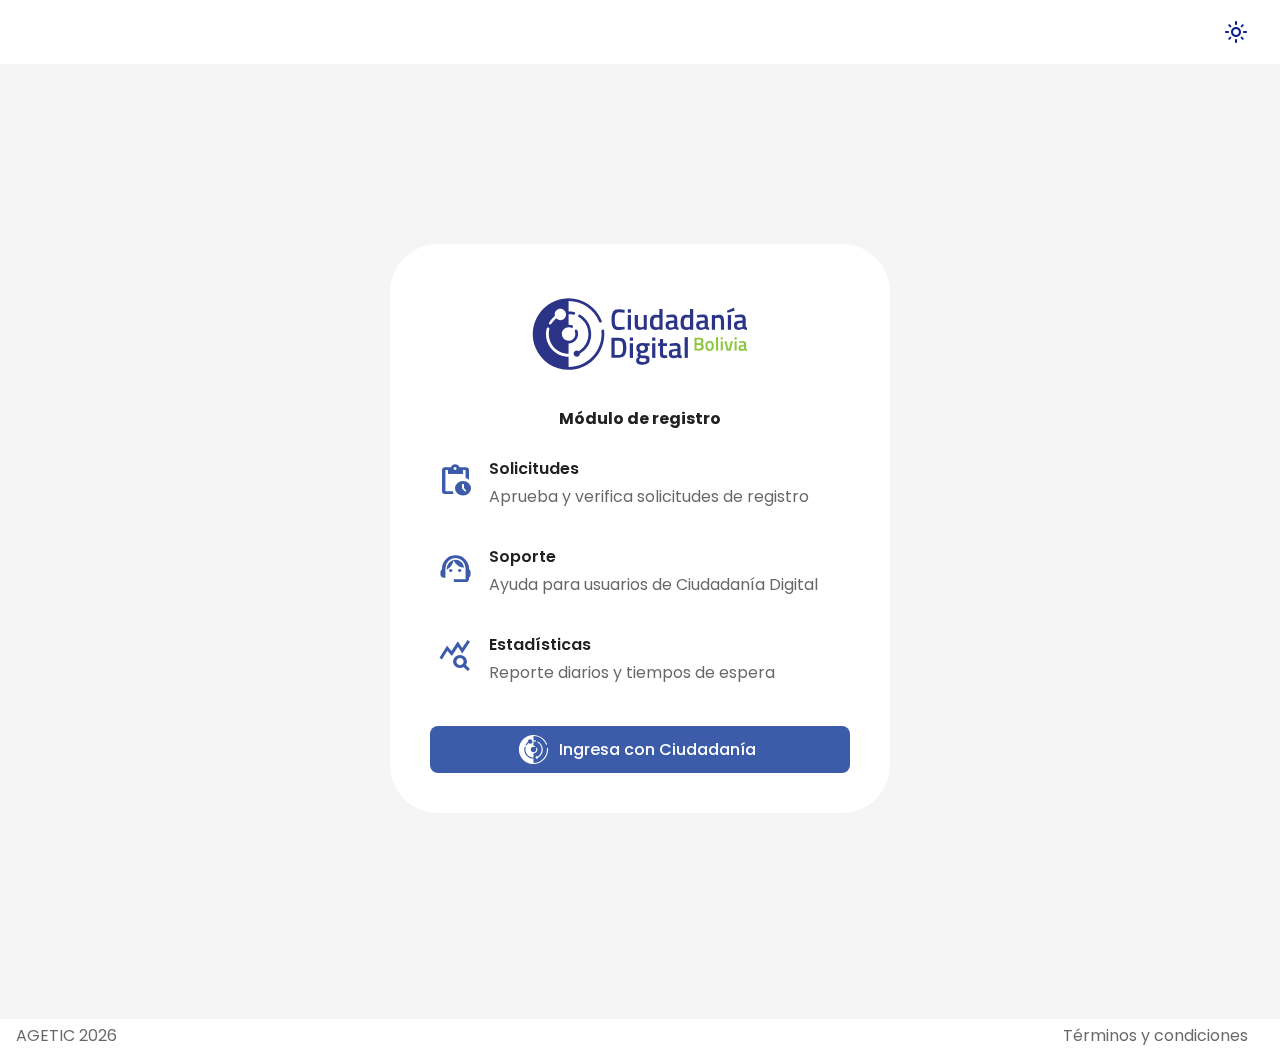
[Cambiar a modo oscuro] (1236, 32)
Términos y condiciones (1155, 1035)
